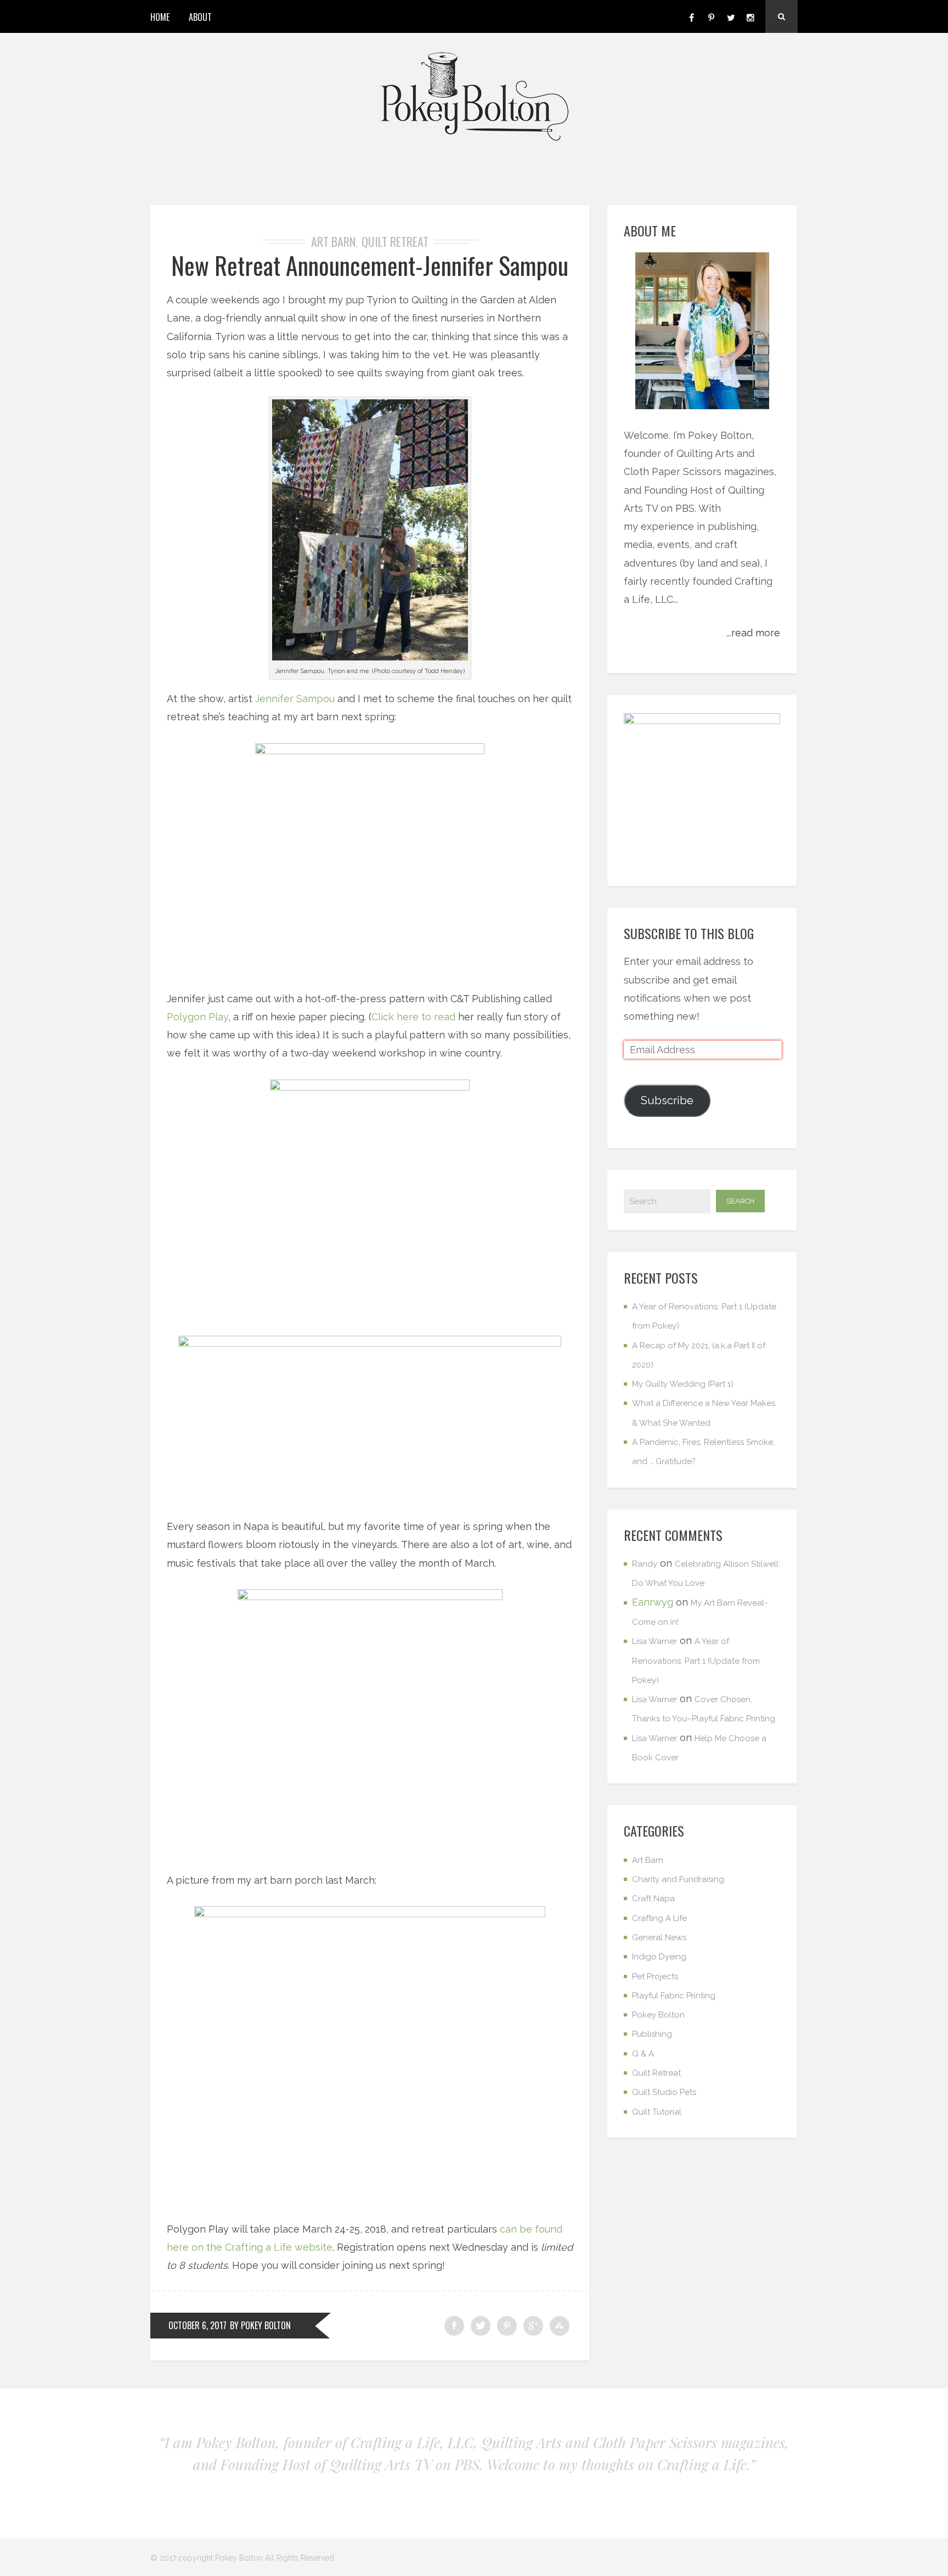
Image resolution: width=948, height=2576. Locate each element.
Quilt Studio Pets (664, 2092)
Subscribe (667, 1100)
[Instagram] (751, 16)
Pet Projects (655, 1976)
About (200, 17)
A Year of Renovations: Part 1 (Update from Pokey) (696, 1661)
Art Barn (333, 241)
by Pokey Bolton (260, 2325)
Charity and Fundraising (678, 1879)
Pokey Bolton (658, 2015)
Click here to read (415, 1017)
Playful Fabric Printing (674, 1996)
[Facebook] (691, 16)
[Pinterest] (711, 16)
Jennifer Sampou (295, 699)
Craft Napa (653, 1899)
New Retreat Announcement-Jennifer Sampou (370, 265)
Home (160, 17)
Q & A (643, 2054)
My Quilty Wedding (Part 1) (683, 1384)
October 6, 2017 (198, 2325)
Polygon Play (198, 1017)
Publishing (652, 2034)
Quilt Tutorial (657, 2112)
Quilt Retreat (395, 241)
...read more (753, 633)
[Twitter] (731, 16)
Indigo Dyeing (659, 1957)
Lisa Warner (654, 1641)
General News (659, 1937)
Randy (645, 1564)
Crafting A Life (659, 1918)
